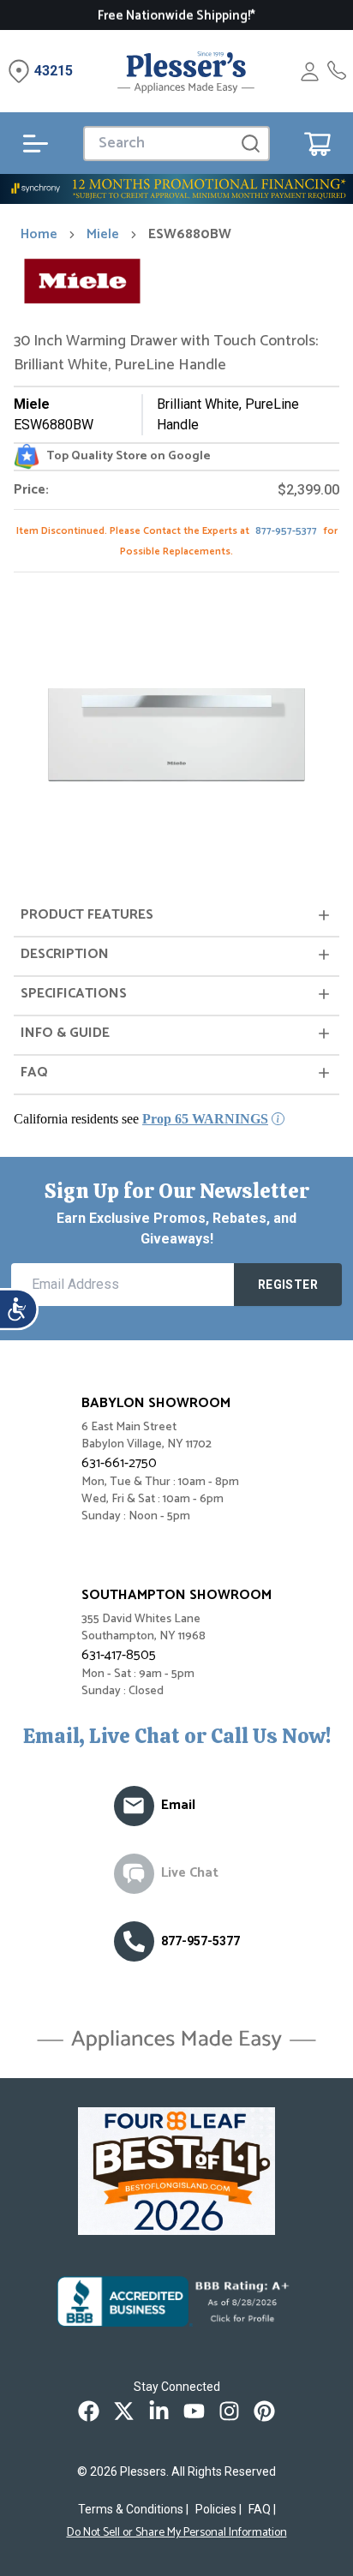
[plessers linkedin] (159, 2411)
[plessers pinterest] (264, 2411)
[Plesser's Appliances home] (186, 72)
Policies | (218, 2509)
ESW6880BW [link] (190, 235)
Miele (103, 235)
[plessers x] (124, 2411)
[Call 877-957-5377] (337, 72)
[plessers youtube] (194, 2411)
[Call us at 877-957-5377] (134, 1941)
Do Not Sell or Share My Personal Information (177, 2533)
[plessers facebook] (89, 2411)
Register (288, 1285)
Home (39, 235)
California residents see (141, 1119)
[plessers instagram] (229, 2411)
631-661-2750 (119, 1463)
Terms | (133, 2509)
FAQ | (262, 2509)
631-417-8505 (119, 1655)
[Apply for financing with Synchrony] (176, 189)
